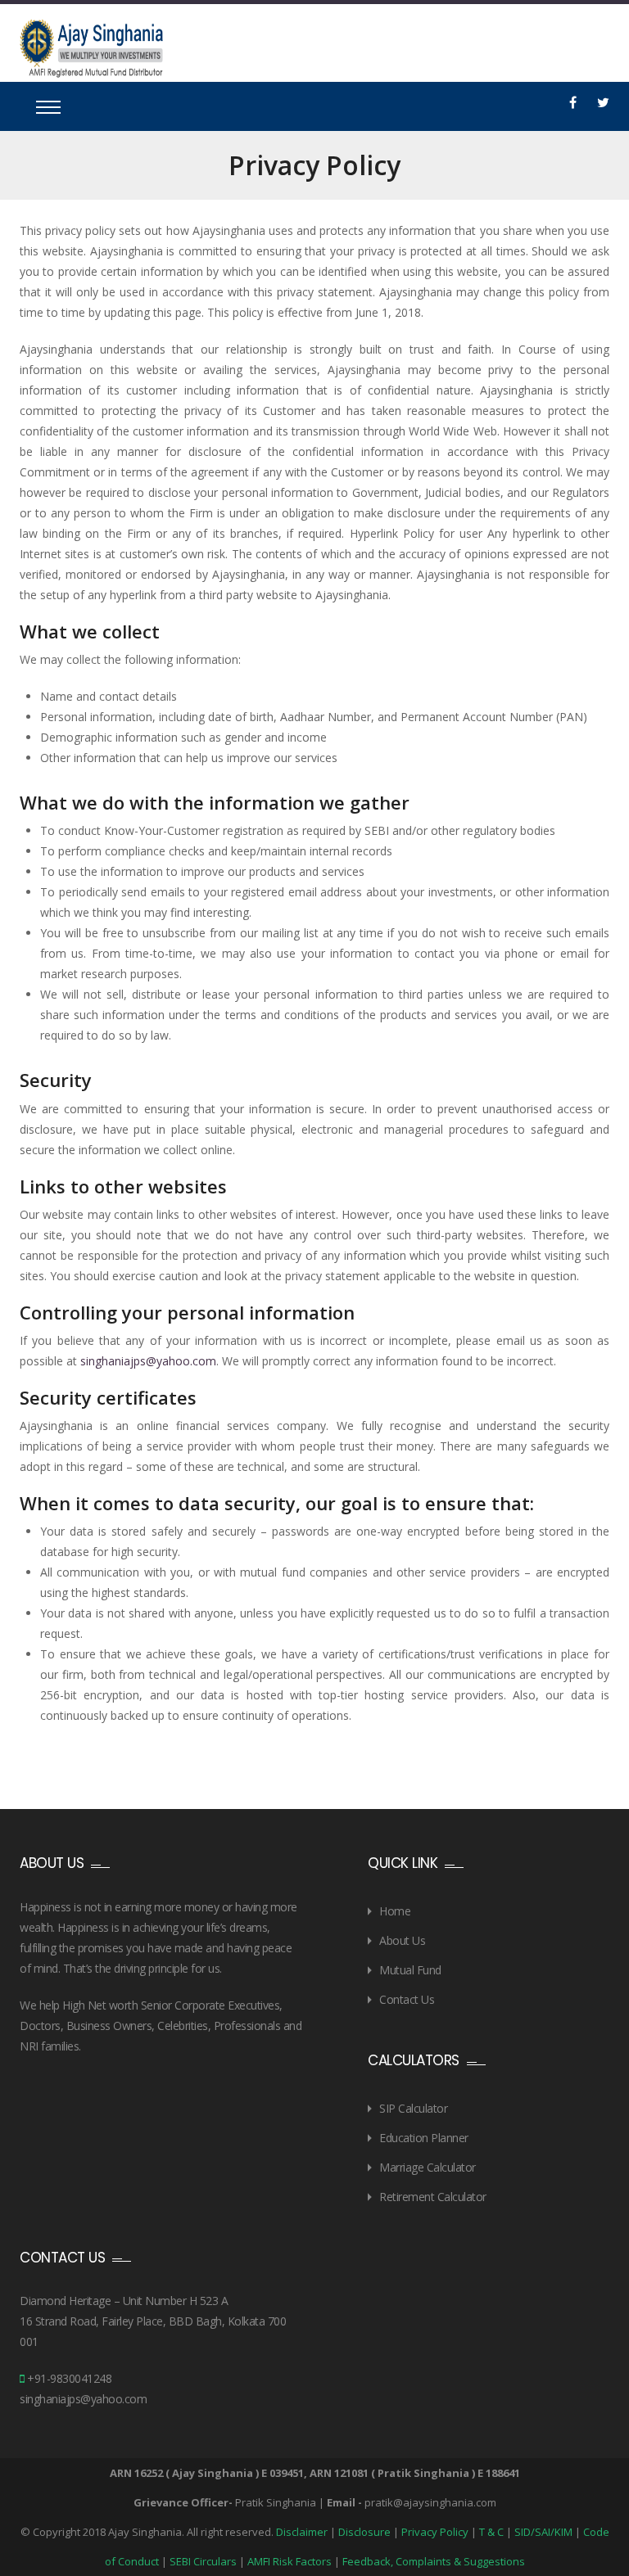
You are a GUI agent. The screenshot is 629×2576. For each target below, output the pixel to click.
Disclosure (364, 2532)
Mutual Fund (410, 1970)
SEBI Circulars (203, 2561)
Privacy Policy (435, 2532)
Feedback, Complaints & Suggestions (434, 2561)
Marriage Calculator (428, 2167)
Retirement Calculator (433, 2197)
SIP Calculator (413, 2108)
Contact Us (407, 1999)
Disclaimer (302, 2532)
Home (395, 1911)
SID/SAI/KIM (543, 2532)
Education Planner (424, 2138)
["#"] (573, 102)
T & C (491, 2532)
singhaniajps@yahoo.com (148, 1361)
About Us (402, 1940)
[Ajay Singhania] (91, 48)
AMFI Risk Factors (290, 2561)
